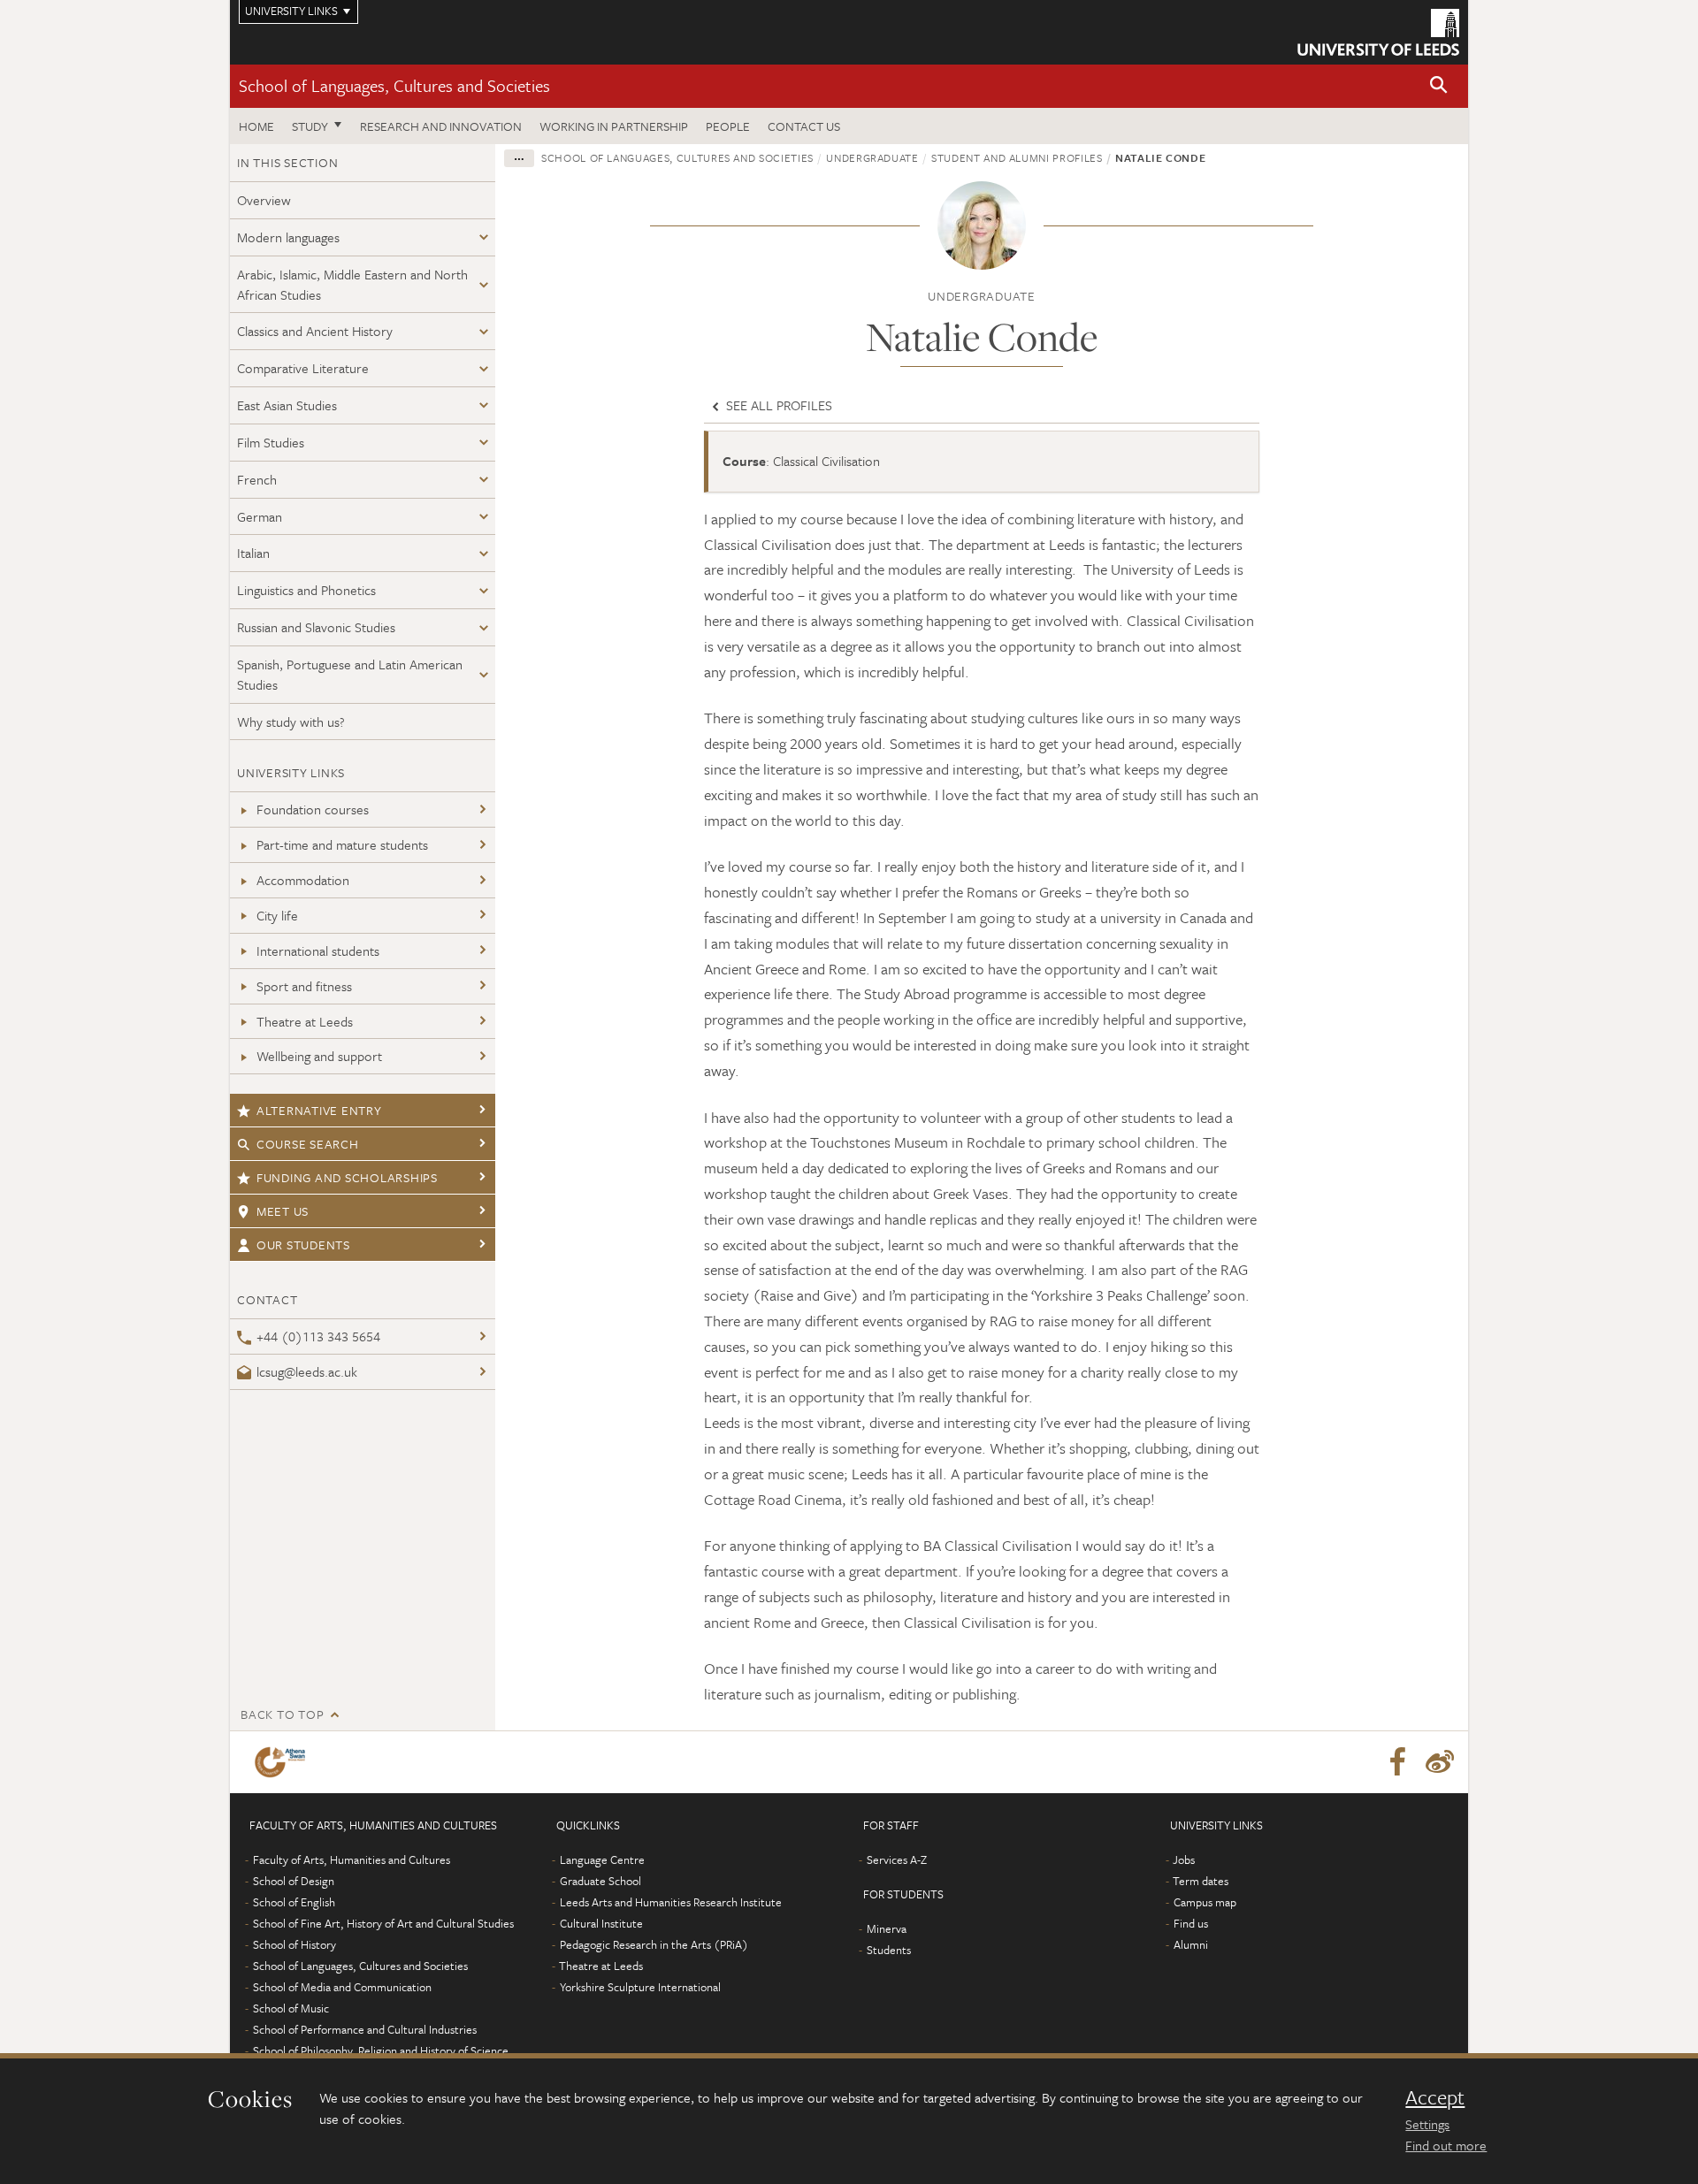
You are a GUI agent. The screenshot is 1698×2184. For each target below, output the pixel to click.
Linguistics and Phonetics (306, 590)
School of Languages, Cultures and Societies (394, 85)
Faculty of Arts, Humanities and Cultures (352, 1859)
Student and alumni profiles (1017, 157)
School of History (294, 1944)
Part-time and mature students (342, 844)
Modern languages (288, 237)
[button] (1439, 86)
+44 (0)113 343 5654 (318, 1336)
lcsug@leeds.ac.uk (307, 1371)
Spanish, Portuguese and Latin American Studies (350, 674)
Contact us (804, 126)
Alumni (1191, 1944)
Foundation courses (313, 809)
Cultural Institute (601, 1923)
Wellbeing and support (319, 1056)
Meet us (283, 1211)
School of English (294, 1902)
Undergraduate (872, 157)
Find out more (1446, 2145)
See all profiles (777, 405)
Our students (303, 1245)
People (728, 126)
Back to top (282, 1714)
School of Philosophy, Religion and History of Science (381, 2050)
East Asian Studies (287, 405)
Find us (1191, 1923)
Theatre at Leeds (305, 1021)
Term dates (1201, 1881)
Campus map (1205, 1902)
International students (318, 951)
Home (256, 126)
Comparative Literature (303, 368)
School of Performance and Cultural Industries (365, 2029)
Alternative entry (319, 1110)
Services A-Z (897, 1859)
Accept (1435, 2097)
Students (889, 1950)
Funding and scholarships (347, 1177)
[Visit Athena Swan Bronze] (283, 1762)
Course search (308, 1144)
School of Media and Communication (342, 1987)
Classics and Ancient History (315, 331)
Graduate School (600, 1881)
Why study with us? (291, 722)
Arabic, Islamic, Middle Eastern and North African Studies (352, 284)
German (260, 516)
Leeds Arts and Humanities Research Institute (671, 1902)
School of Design (294, 1881)
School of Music (291, 2008)
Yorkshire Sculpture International (640, 1987)
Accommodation (303, 880)
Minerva (887, 1928)
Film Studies (271, 442)
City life (277, 915)
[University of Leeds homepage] (1378, 32)
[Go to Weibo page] (1440, 1762)
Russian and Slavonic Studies (316, 627)
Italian (253, 553)
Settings (1427, 2124)
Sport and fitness (304, 986)
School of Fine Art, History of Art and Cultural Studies (383, 1923)
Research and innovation (441, 126)
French (257, 479)
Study (310, 126)
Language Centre (602, 1859)
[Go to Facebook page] (1397, 1762)
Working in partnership (614, 126)
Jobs (1184, 1859)
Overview (264, 200)
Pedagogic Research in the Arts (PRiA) (654, 1944)
